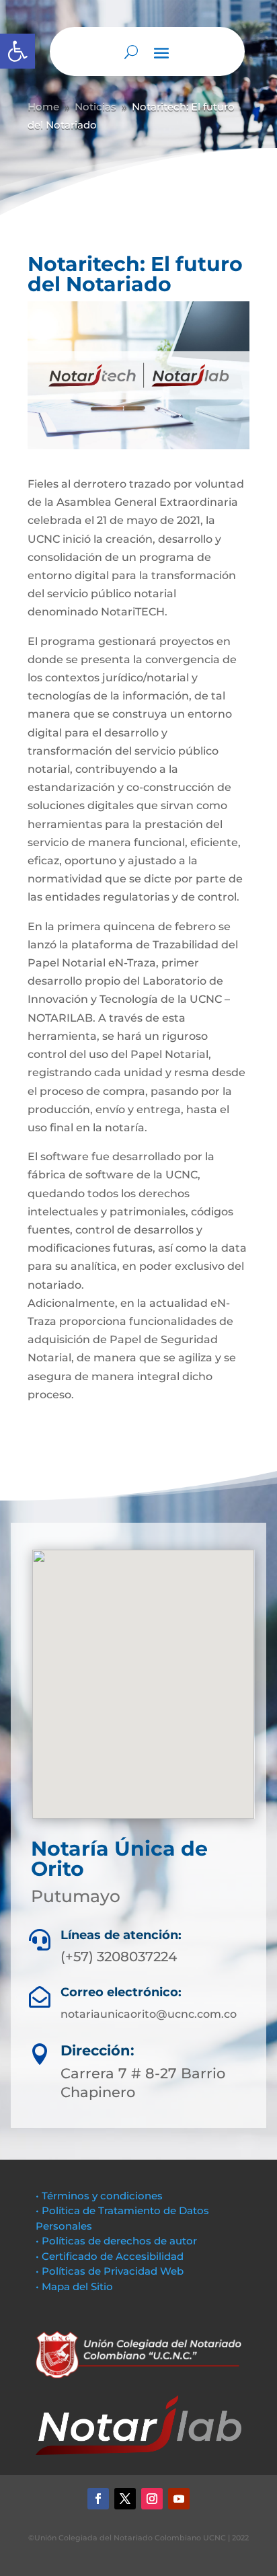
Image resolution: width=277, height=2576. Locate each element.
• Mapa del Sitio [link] (76, 2286)
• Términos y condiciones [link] (99, 2196)
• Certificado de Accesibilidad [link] (110, 2256)
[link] (17, 51)
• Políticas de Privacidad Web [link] (110, 2271)
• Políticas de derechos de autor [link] (116, 2241)
